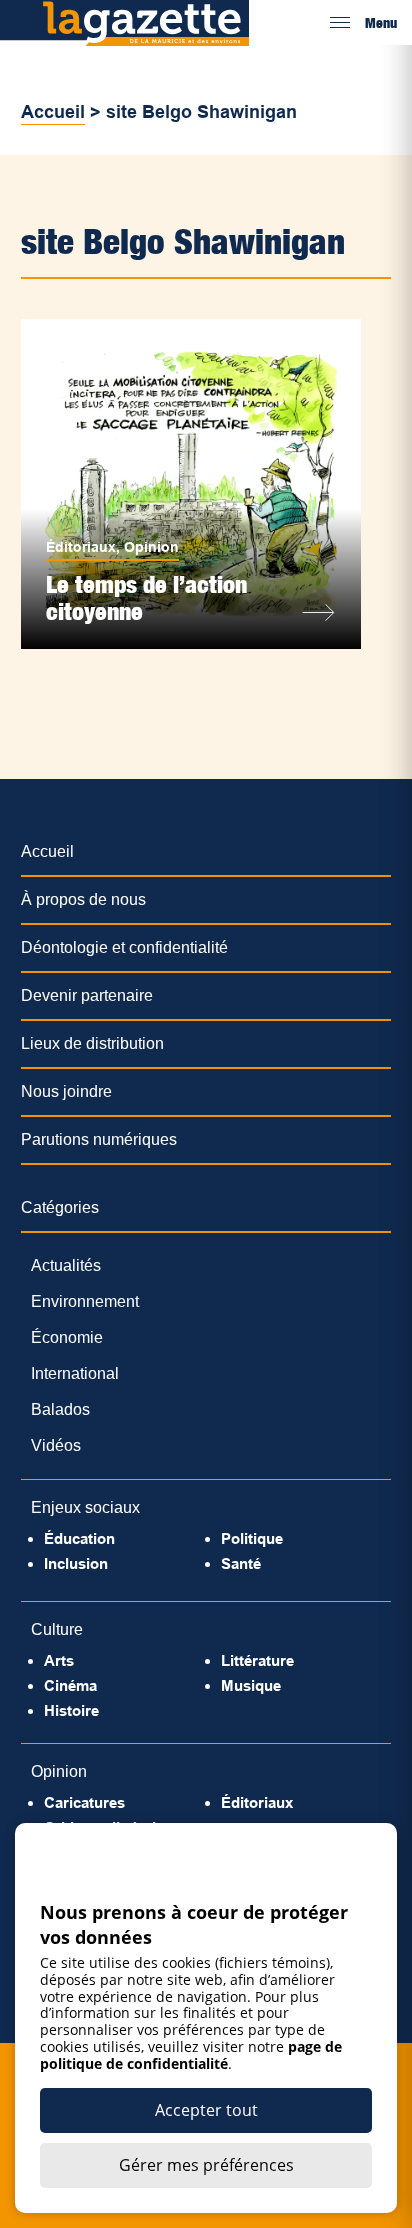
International (75, 1373)
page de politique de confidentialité (191, 2055)
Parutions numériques (99, 1139)
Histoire (71, 1710)
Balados (60, 1409)
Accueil (53, 112)
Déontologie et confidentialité (124, 947)
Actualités (66, 1265)
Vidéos (56, 1445)
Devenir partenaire (87, 995)
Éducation (79, 1538)
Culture (57, 1629)
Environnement (85, 1301)
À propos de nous (83, 899)
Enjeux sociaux (85, 1507)
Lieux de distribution (92, 1043)
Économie (67, 1337)
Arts (59, 1660)
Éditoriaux (81, 547)
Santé (241, 1563)
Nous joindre (66, 1091)
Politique (252, 1538)
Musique (251, 1685)
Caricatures (84, 1802)
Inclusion (76, 1563)
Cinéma (70, 1685)
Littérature (257, 1660)
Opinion (151, 547)
